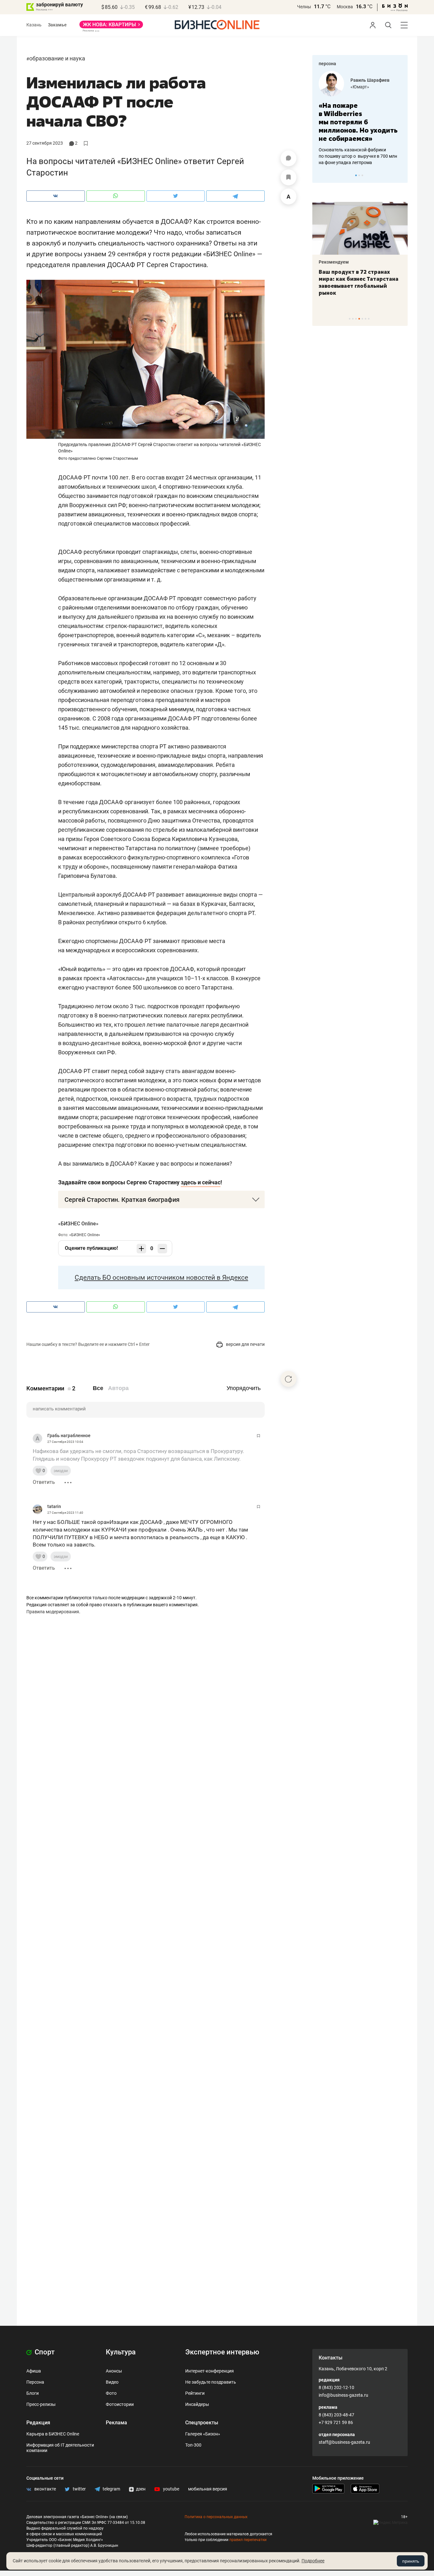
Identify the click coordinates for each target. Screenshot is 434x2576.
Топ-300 (193, 2445)
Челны (304, 7)
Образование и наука (57, 58)
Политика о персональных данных (216, 2517)
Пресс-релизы (41, 2404)
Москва (345, 7)
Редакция (38, 2423)
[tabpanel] (360, 118)
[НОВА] (111, 27)
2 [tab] (359, 175)
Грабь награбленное (69, 1436)
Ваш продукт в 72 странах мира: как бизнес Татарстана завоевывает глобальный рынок (359, 282)
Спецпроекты (202, 2423)
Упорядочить (244, 1388)
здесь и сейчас (201, 1182)
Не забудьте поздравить (211, 2382)
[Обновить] (288, 1379)
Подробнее (313, 2561)
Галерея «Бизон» (203, 2434)
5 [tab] (362, 319)
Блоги (33, 2393)
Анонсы (114, 2371)
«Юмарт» (360, 87)
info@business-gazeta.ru (343, 2395)
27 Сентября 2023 (45, 143)
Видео (112, 2382)
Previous (321, 175)
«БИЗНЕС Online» (78, 1224)
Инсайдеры (197, 2404)
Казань (34, 25)
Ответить (44, 1482)
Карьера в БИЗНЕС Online (53, 2434)
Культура (121, 2352)
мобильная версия (208, 2489)
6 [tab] (366, 319)
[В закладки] (288, 177)
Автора (118, 1388)
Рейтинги (195, 2393)
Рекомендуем (334, 262)
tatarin (54, 1506)
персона (327, 64)
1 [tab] (356, 175)
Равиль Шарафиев (370, 80)
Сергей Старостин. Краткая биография (122, 1200)
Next (401, 175)
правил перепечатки (248, 2540)
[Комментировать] (288, 158)
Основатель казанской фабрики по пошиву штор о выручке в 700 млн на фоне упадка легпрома (358, 156)
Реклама (116, 2423)
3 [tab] (362, 175)
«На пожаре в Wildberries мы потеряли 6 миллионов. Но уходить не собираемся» (358, 122)
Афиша (34, 2371)
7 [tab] (369, 319)
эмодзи (61, 1471)
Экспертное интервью (222, 2352)
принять (411, 2561)
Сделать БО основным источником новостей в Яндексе (161, 1278)
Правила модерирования (53, 1612)
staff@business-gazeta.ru (344, 2442)
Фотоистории (120, 2404)
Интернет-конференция (210, 2371)
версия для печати (245, 1344)
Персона (35, 2382)
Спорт (44, 2352)
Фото (111, 2393)
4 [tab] (359, 319)
